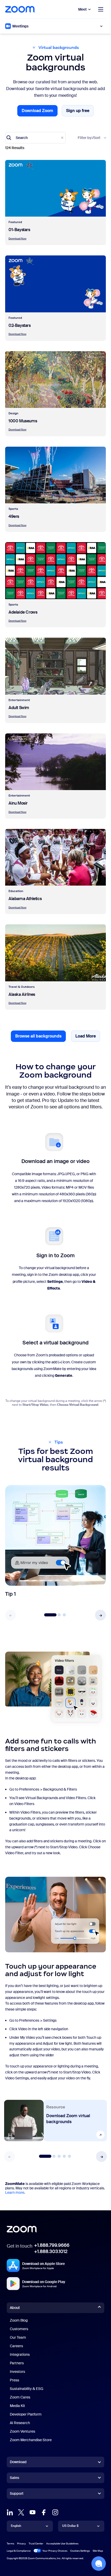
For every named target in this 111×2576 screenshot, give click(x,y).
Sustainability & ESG (27, 2389)
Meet (82, 9)
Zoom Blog (19, 2320)
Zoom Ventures (22, 2431)
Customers (19, 2329)
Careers (16, 2346)
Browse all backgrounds (38, 1036)
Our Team (18, 2337)
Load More (88, 1038)
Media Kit (17, 2406)
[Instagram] (55, 2512)
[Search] (9, 138)
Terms (10, 2544)
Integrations (20, 2354)
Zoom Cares (20, 2397)
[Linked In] (10, 2512)
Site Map (98, 2551)
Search (22, 138)
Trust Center (36, 2544)
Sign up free (80, 112)
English (16, 2526)
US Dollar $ (70, 2526)
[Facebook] (44, 2512)
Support (17, 2494)
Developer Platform (26, 2414)
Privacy (21, 2544)
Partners (17, 2363)
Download (18, 2462)
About (15, 2308)
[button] (100, 1615)
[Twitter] (21, 2512)
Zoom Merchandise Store (31, 2440)
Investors (17, 2372)
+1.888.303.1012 (51, 2251)
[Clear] (62, 138)
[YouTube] (33, 2512)
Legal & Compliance (19, 2551)
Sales (14, 2478)
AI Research (20, 2423)
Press (14, 2380)
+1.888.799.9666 (52, 2245)
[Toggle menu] (101, 9)
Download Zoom (40, 112)
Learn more (15, 2192)
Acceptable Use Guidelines (62, 2544)
